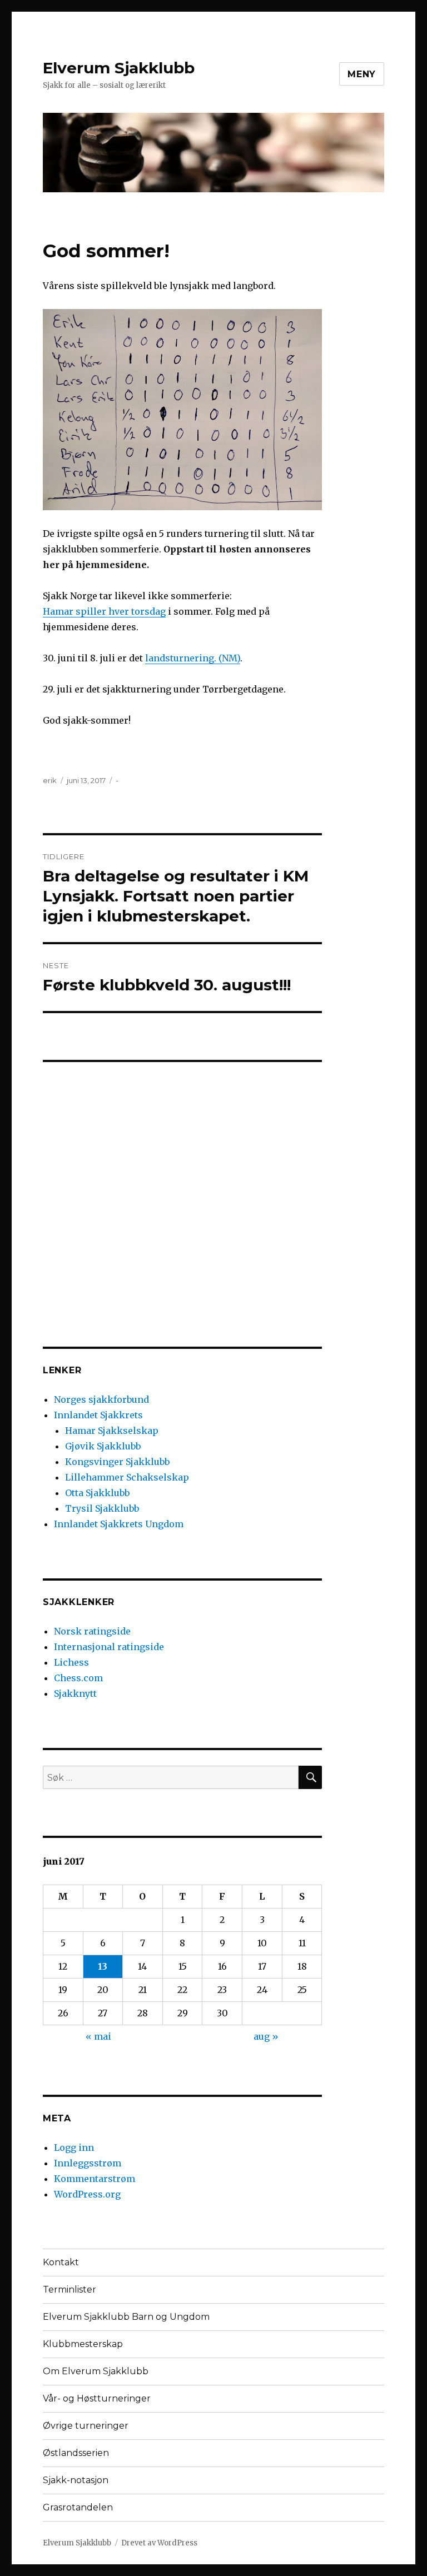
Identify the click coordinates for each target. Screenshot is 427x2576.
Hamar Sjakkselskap (112, 1431)
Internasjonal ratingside (109, 1647)
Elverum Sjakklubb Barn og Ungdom (126, 2317)
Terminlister (69, 2289)
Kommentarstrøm (95, 2179)
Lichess (71, 1662)
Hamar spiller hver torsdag (104, 611)
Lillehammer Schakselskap (127, 1477)
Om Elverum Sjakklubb (96, 2371)
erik (50, 780)
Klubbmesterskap (83, 2344)
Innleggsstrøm (88, 2163)
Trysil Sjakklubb (102, 1508)
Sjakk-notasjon (76, 2480)
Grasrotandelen (78, 2507)
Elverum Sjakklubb (119, 68)
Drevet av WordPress (159, 2543)
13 (103, 1966)
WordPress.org (87, 2194)
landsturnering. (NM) (193, 658)
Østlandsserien (76, 2453)
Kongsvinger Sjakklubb (117, 1462)
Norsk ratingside (92, 1631)
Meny (362, 74)
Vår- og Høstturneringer (97, 2398)
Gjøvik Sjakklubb (103, 1446)
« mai (98, 2036)
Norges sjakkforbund (101, 1399)
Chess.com (78, 1678)
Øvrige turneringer (86, 2426)
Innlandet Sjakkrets (98, 1415)
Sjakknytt (75, 1693)
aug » (266, 2036)
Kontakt (61, 2262)
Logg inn (74, 2148)
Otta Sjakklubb (97, 1493)
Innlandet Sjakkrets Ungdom (119, 1524)
